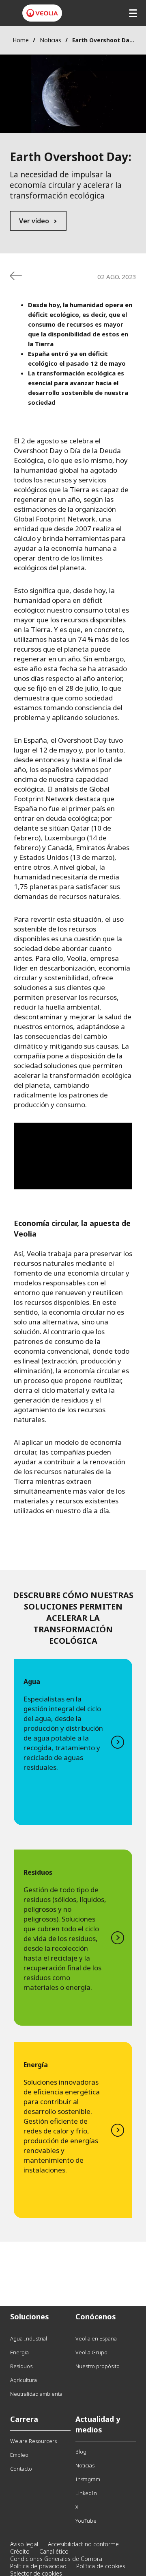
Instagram (88, 2479)
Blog (81, 2452)
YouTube (86, 2521)
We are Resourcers (33, 2441)
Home (21, 40)
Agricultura (24, 2380)
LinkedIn (86, 2493)
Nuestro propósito (98, 2366)
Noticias (50, 40)
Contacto (21, 2469)
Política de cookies (101, 2566)
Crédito (20, 2551)
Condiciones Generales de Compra (56, 2559)
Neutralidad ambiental (37, 2394)
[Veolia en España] (42, 13)
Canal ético (54, 2551)
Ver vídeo (34, 221)
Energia (19, 2352)
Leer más (73, 1742)
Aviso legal (24, 2544)
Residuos (21, 2366)
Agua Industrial (29, 2338)
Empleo (19, 2455)
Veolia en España (96, 2338)
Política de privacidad (38, 2566)
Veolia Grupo (91, 2352)
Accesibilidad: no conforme (83, 2544)
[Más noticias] (16, 276)
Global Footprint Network (55, 519)
